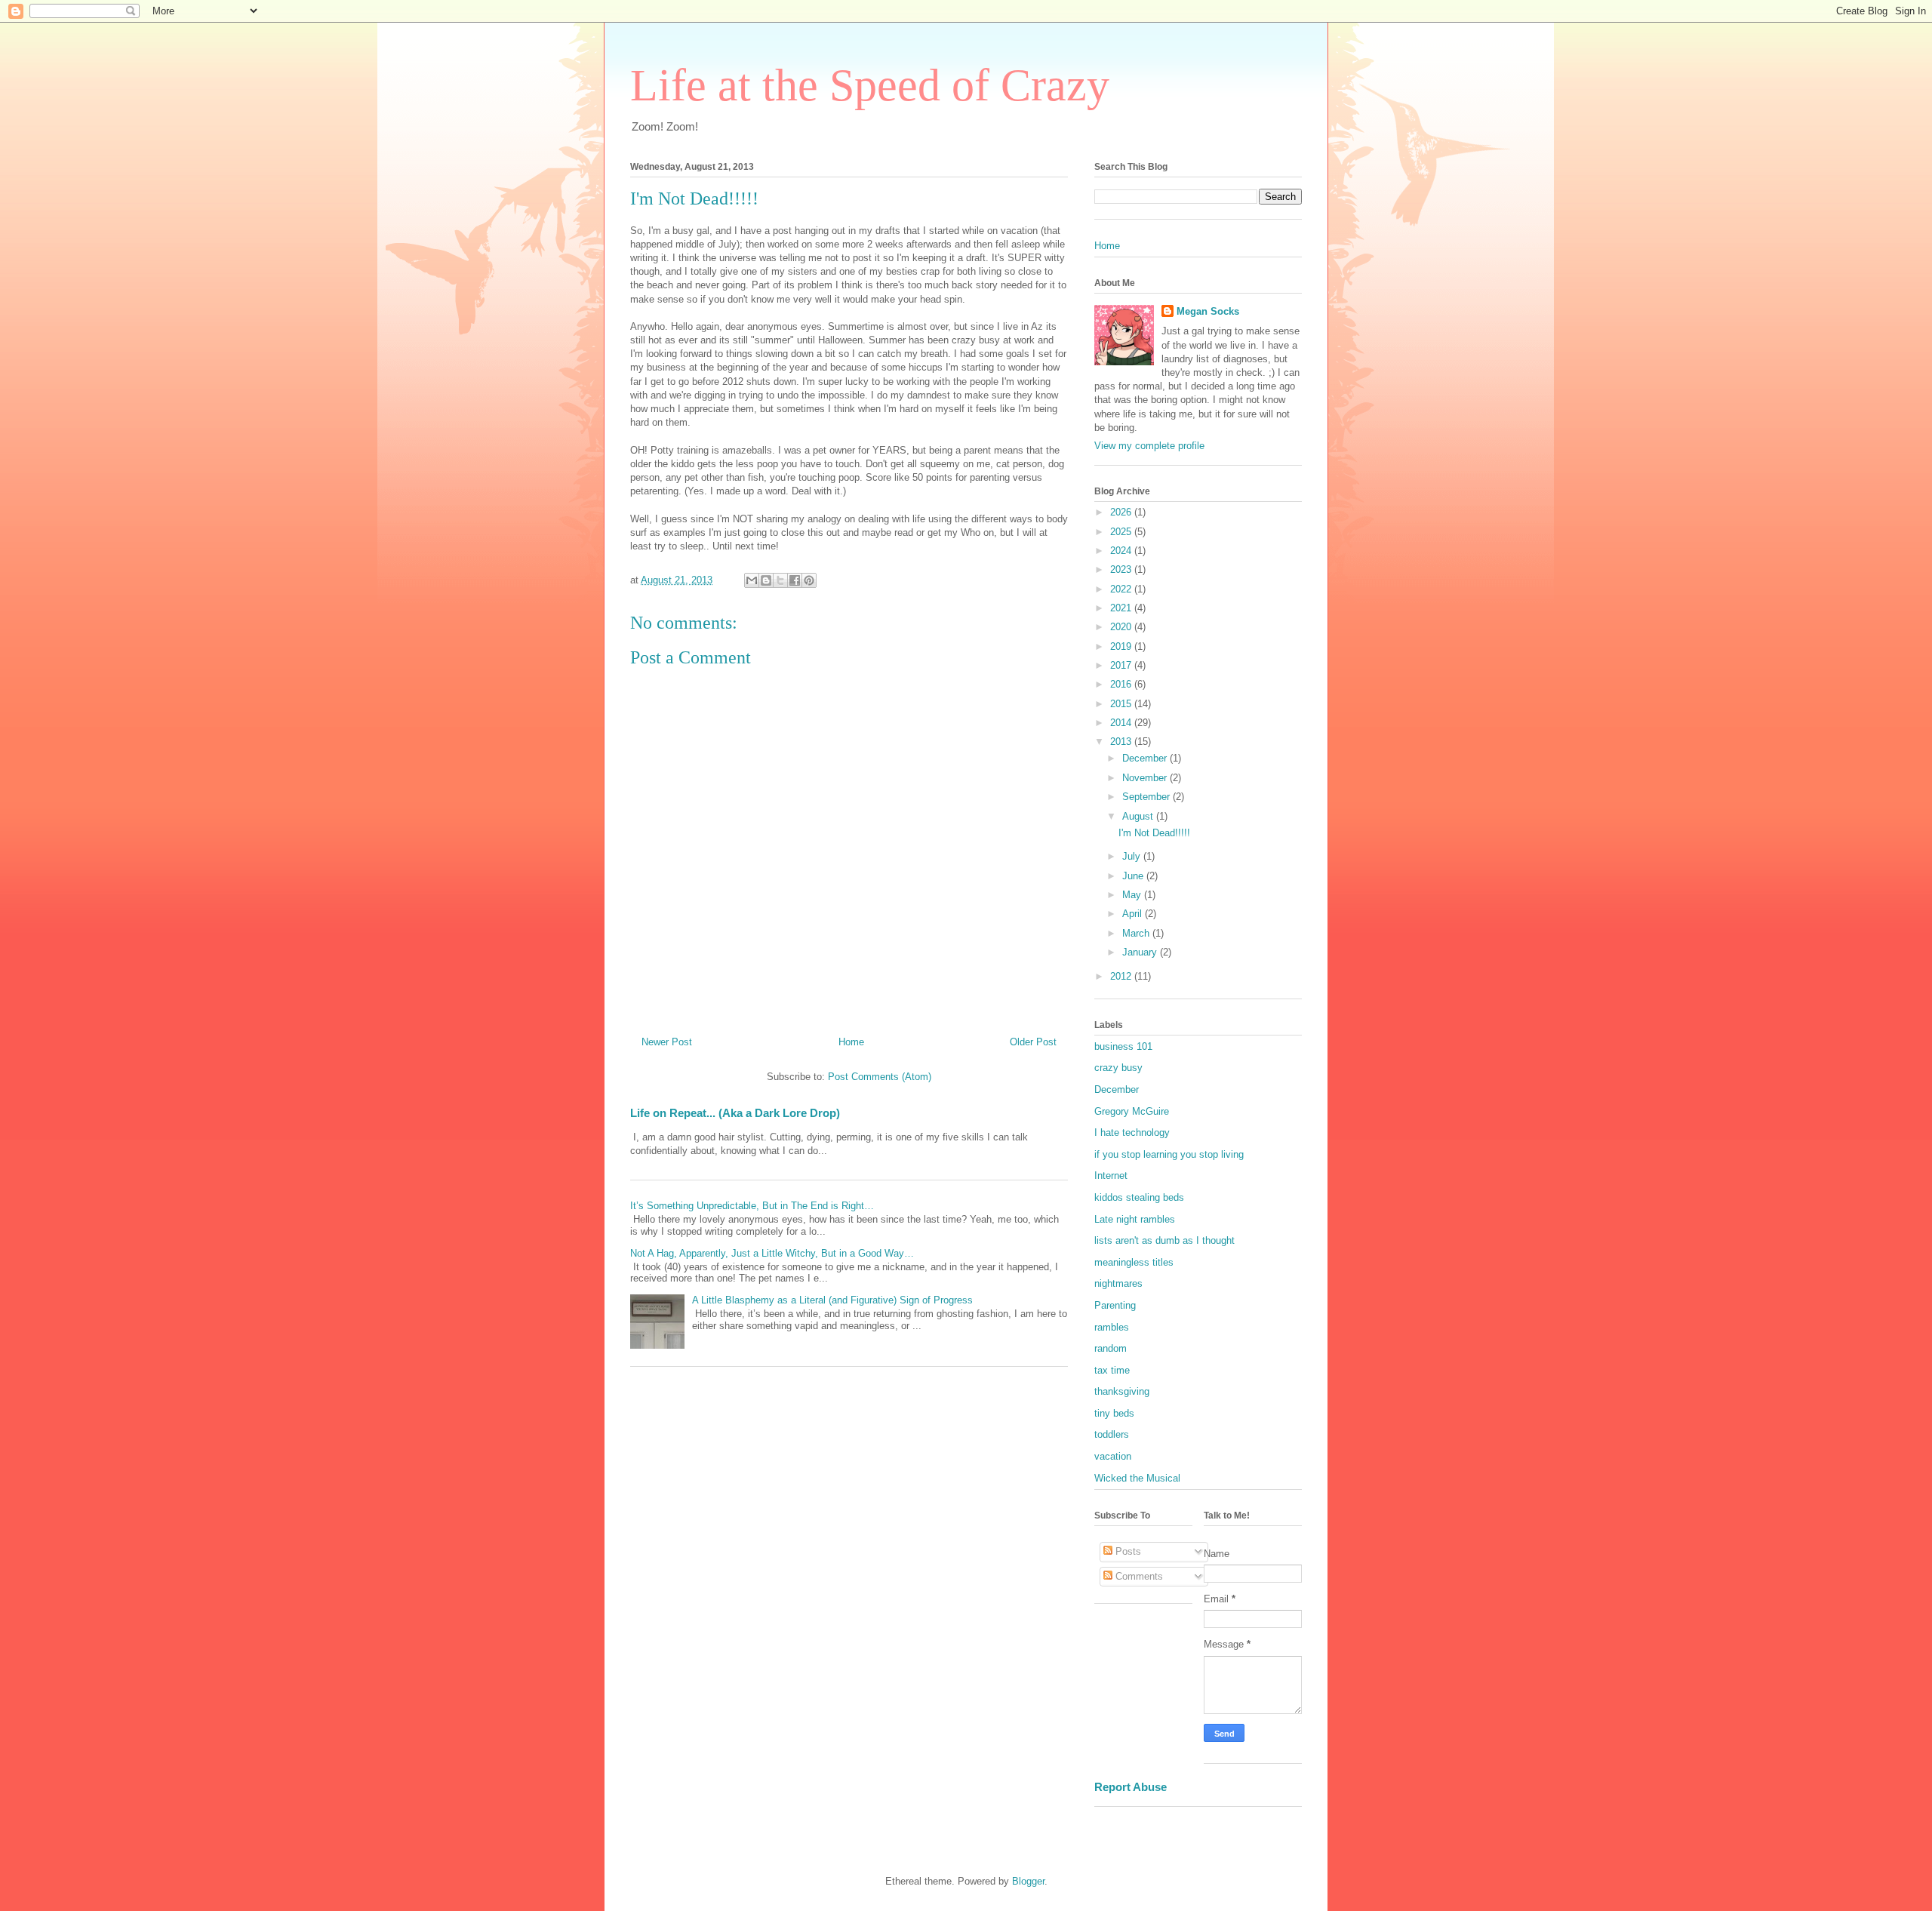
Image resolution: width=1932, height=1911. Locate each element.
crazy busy (1118, 1068)
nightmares (1118, 1283)
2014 (1122, 723)
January (1141, 952)
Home (851, 1042)
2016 (1122, 684)
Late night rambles (1135, 1219)
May (1133, 895)
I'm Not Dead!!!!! (1154, 833)
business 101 (1123, 1046)
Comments (1138, 1576)
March (1137, 933)
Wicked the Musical (1137, 1478)
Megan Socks (1208, 311)
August (1139, 816)
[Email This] (752, 580)
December (1146, 758)
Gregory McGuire (1132, 1111)
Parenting (1115, 1305)
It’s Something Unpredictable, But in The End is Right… (752, 1206)
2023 (1122, 569)
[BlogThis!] (766, 580)
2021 (1122, 608)
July (1133, 856)
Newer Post (667, 1042)
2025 (1122, 532)
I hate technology (1132, 1132)
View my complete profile (1149, 446)
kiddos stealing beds (1139, 1197)
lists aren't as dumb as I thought (1164, 1240)
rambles (1112, 1327)
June (1134, 876)
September (1148, 797)
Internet (1111, 1176)
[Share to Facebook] (795, 580)
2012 (1122, 976)
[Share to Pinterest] (809, 580)
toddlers (1112, 1434)
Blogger (1028, 1881)
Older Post (1033, 1042)
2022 (1122, 589)
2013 (1122, 742)
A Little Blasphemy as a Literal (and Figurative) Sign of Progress (832, 1300)
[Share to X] (780, 580)
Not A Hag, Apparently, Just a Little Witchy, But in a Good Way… (772, 1253)
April (1134, 914)
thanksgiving (1122, 1391)
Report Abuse (1131, 1787)
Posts (1127, 1551)
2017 (1122, 665)
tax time (1112, 1370)
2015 (1122, 704)
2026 (1122, 512)
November (1146, 778)
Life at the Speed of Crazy (870, 85)
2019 (1122, 646)
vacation (1113, 1456)
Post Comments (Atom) (880, 1077)
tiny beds (1114, 1413)
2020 (1122, 627)
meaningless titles (1134, 1262)
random (1111, 1348)
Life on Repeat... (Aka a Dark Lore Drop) (735, 1113)
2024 (1122, 551)
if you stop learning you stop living (1169, 1154)
